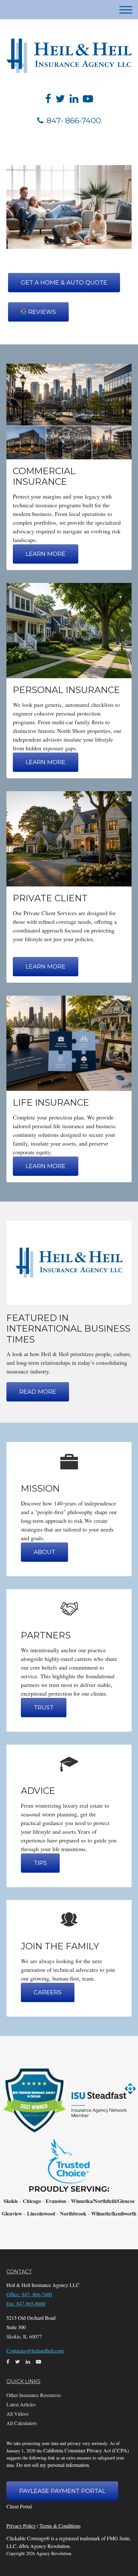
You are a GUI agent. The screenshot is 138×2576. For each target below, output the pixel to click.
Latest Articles (21, 2404)
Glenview (12, 2213)
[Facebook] (48, 98)
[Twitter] (60, 98)
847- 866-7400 (74, 121)
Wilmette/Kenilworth (114, 2213)
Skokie (11, 2201)
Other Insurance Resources (34, 2395)
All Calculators (22, 2423)
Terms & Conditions (60, 2526)
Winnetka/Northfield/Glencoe (103, 2201)
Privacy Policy (21, 2526)
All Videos (17, 2414)
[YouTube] (88, 98)
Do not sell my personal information (53, 2465)
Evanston (56, 2201)
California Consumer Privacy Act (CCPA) (86, 2450)
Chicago (32, 2201)
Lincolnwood (41, 2213)
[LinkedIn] (74, 98)
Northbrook (73, 2213)
